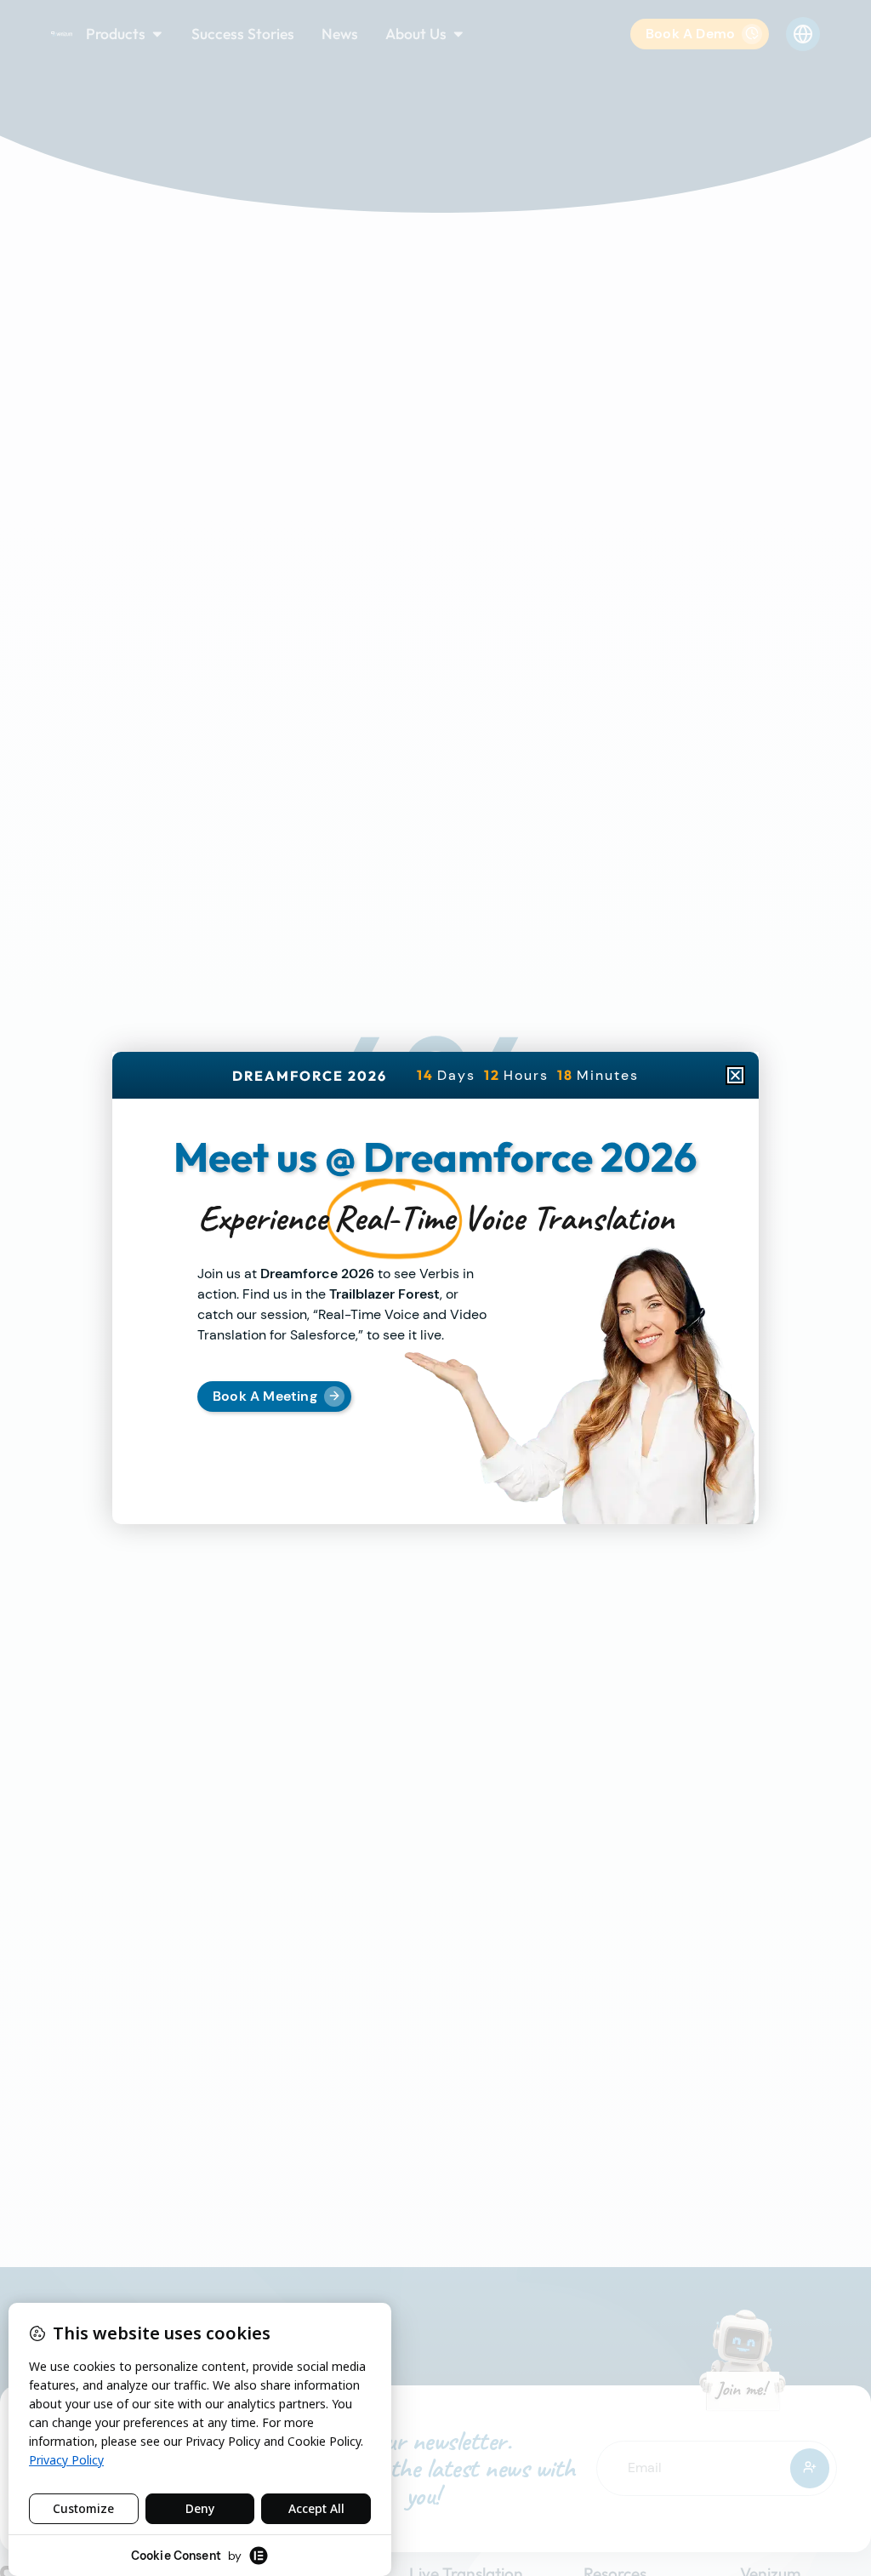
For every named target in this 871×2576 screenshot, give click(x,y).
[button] (735, 1075)
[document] (435, 1288)
